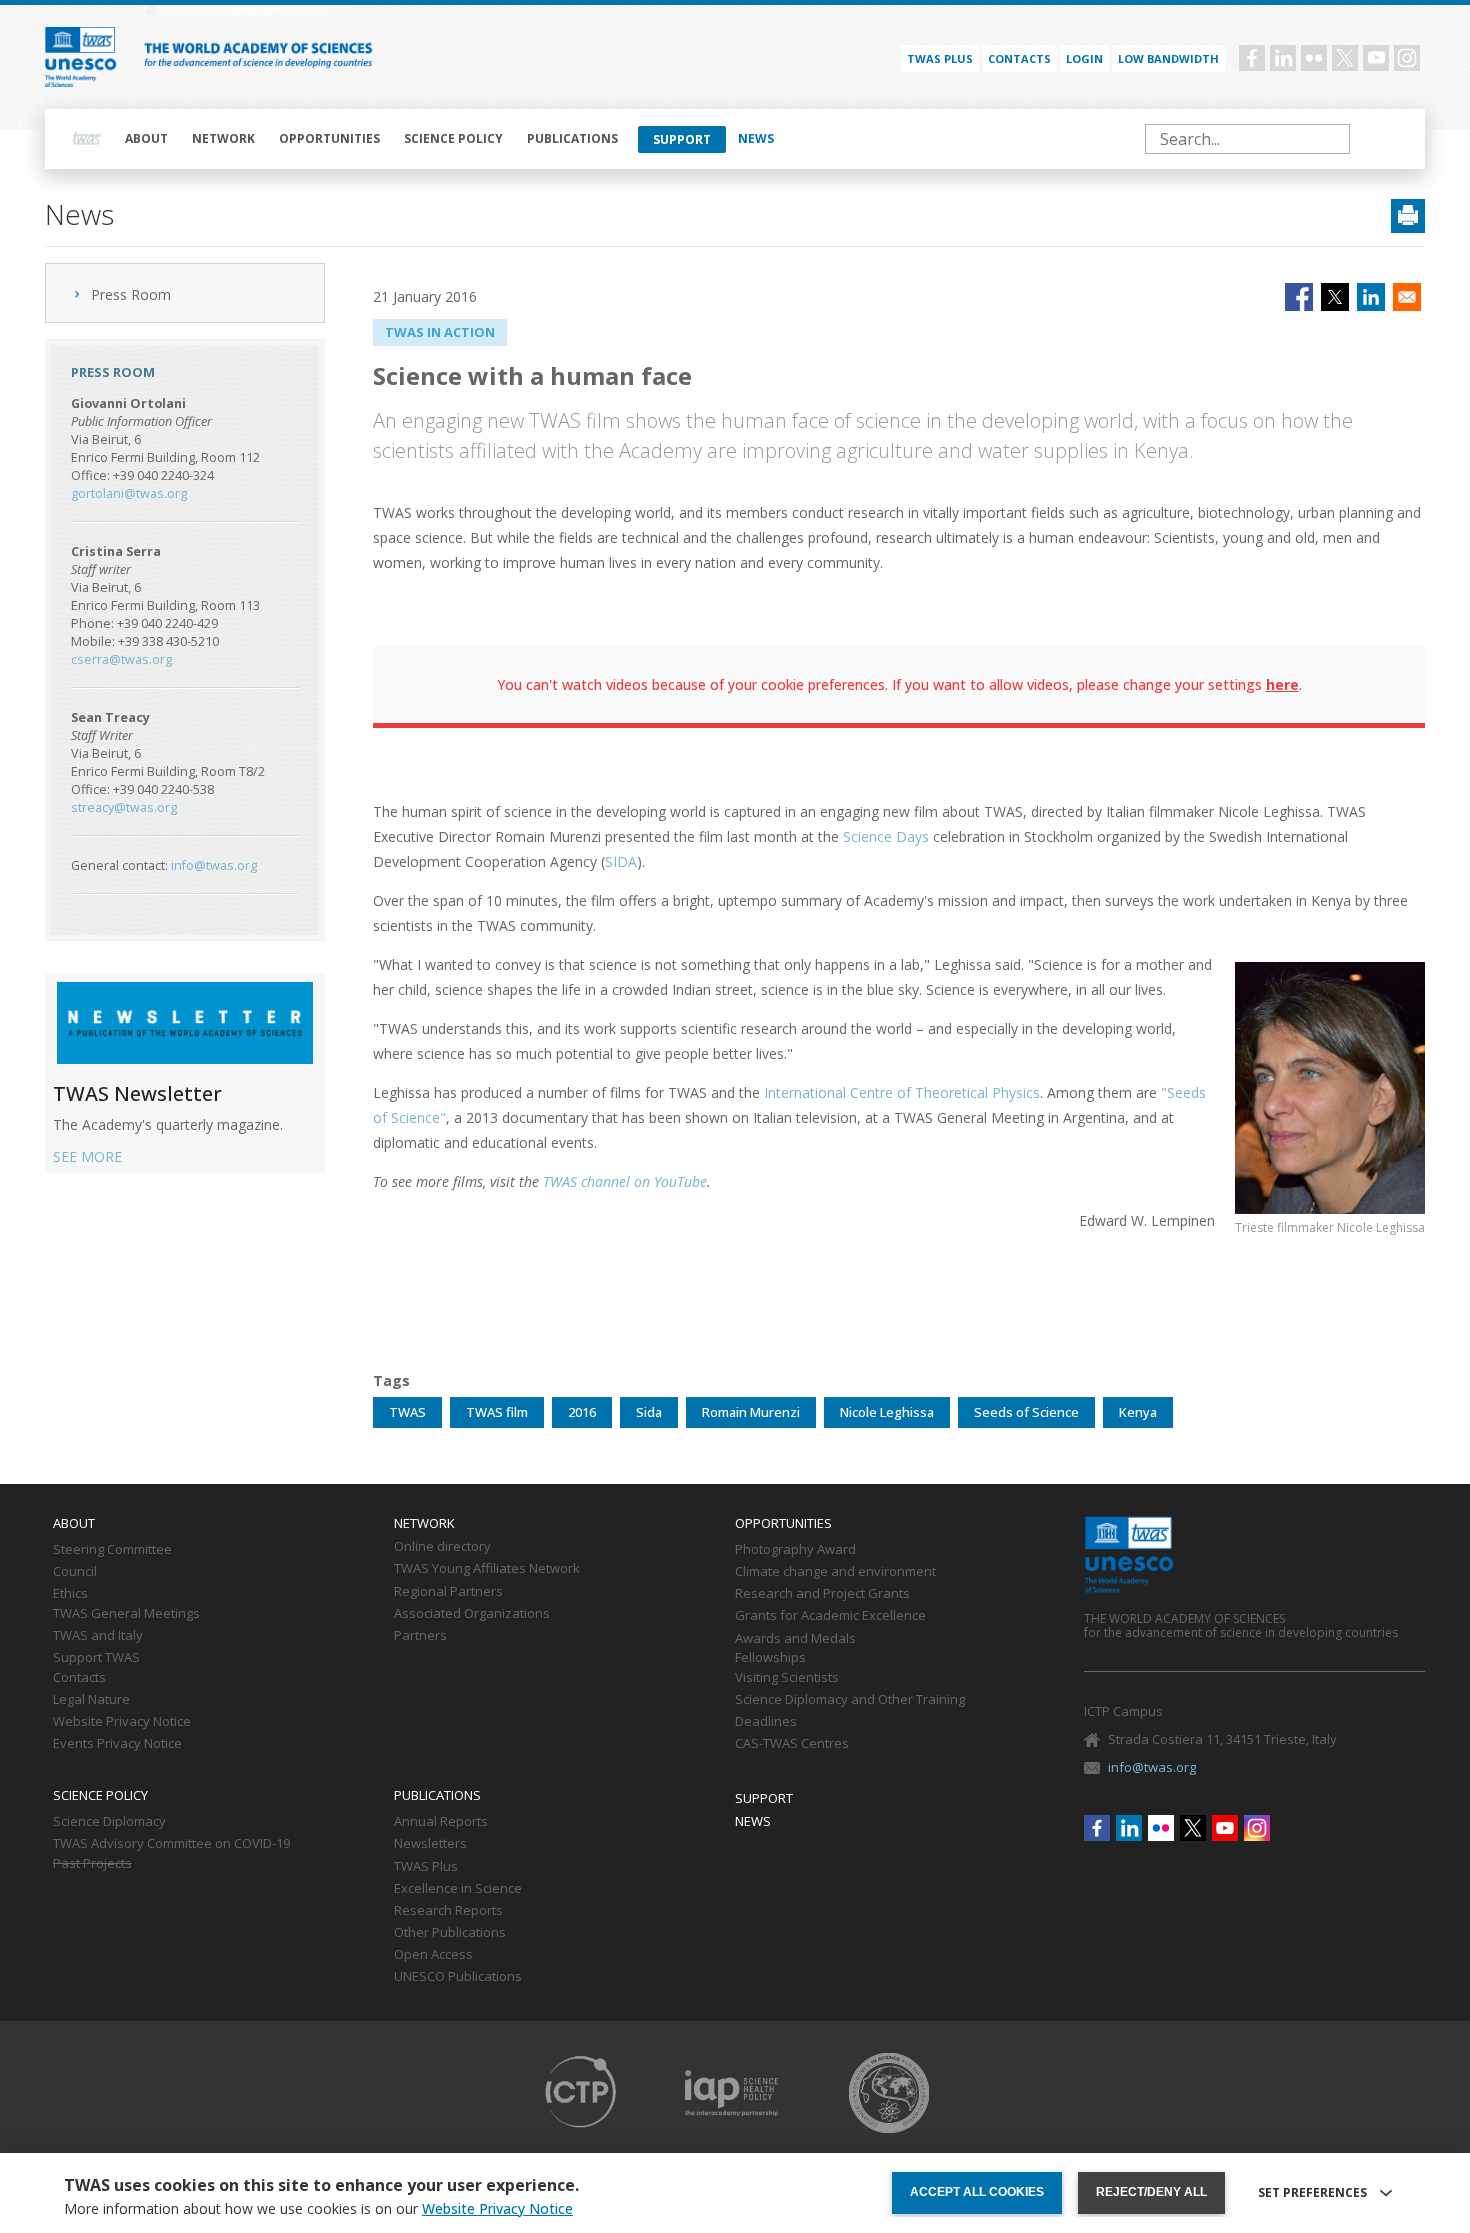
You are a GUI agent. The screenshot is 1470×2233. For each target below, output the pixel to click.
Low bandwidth (1168, 58)
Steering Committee (112, 1550)
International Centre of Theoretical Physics (902, 1092)
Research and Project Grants (822, 1594)
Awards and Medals (795, 1639)
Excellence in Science (458, 1889)
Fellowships (770, 1658)
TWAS (407, 1412)
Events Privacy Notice (117, 1744)
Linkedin (1283, 58)
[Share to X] (1335, 297)
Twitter (1345, 58)
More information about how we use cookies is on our (318, 2209)
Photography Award (795, 1550)
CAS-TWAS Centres (792, 1744)
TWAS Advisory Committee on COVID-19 (171, 1844)
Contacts (1019, 58)
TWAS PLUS (940, 58)
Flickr (1314, 58)
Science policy (453, 138)
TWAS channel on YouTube (625, 1181)
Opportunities (329, 138)
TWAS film (497, 1412)
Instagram (1407, 58)
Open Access (433, 1955)
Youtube (1376, 58)
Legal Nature (91, 1700)
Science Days (886, 836)
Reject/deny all (1151, 2192)
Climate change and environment (835, 1572)
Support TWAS (96, 1658)
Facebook (1252, 58)
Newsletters (430, 1844)
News (756, 138)
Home (87, 139)
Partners (420, 1636)
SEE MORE (87, 1156)
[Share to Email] (1407, 297)
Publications (572, 138)
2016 (582, 1412)
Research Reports (448, 1911)
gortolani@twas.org (129, 493)
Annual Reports (441, 1822)
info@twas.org (214, 865)
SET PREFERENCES (1312, 2193)
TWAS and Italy (98, 1636)
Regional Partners (448, 1592)
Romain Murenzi (751, 1412)
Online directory (442, 1547)
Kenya (1138, 1412)
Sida (649, 1412)
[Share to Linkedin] (1371, 297)
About (146, 138)
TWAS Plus (426, 1867)
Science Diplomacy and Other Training (850, 1700)
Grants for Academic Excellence (830, 1616)
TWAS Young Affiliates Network (487, 1569)
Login (1084, 58)
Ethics (70, 1594)
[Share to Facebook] (1299, 297)
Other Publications (450, 1933)
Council (75, 1572)
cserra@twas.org (121, 659)
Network (223, 138)
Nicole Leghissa (887, 1412)
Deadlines (766, 1722)
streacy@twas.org (124, 807)
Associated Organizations (472, 1614)
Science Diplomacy (109, 1822)
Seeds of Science (1026, 1412)
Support (682, 139)
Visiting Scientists (787, 1678)
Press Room (131, 294)
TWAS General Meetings (126, 1614)
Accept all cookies (977, 2192)
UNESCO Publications (458, 1977)
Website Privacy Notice (122, 1722)
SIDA (621, 861)
